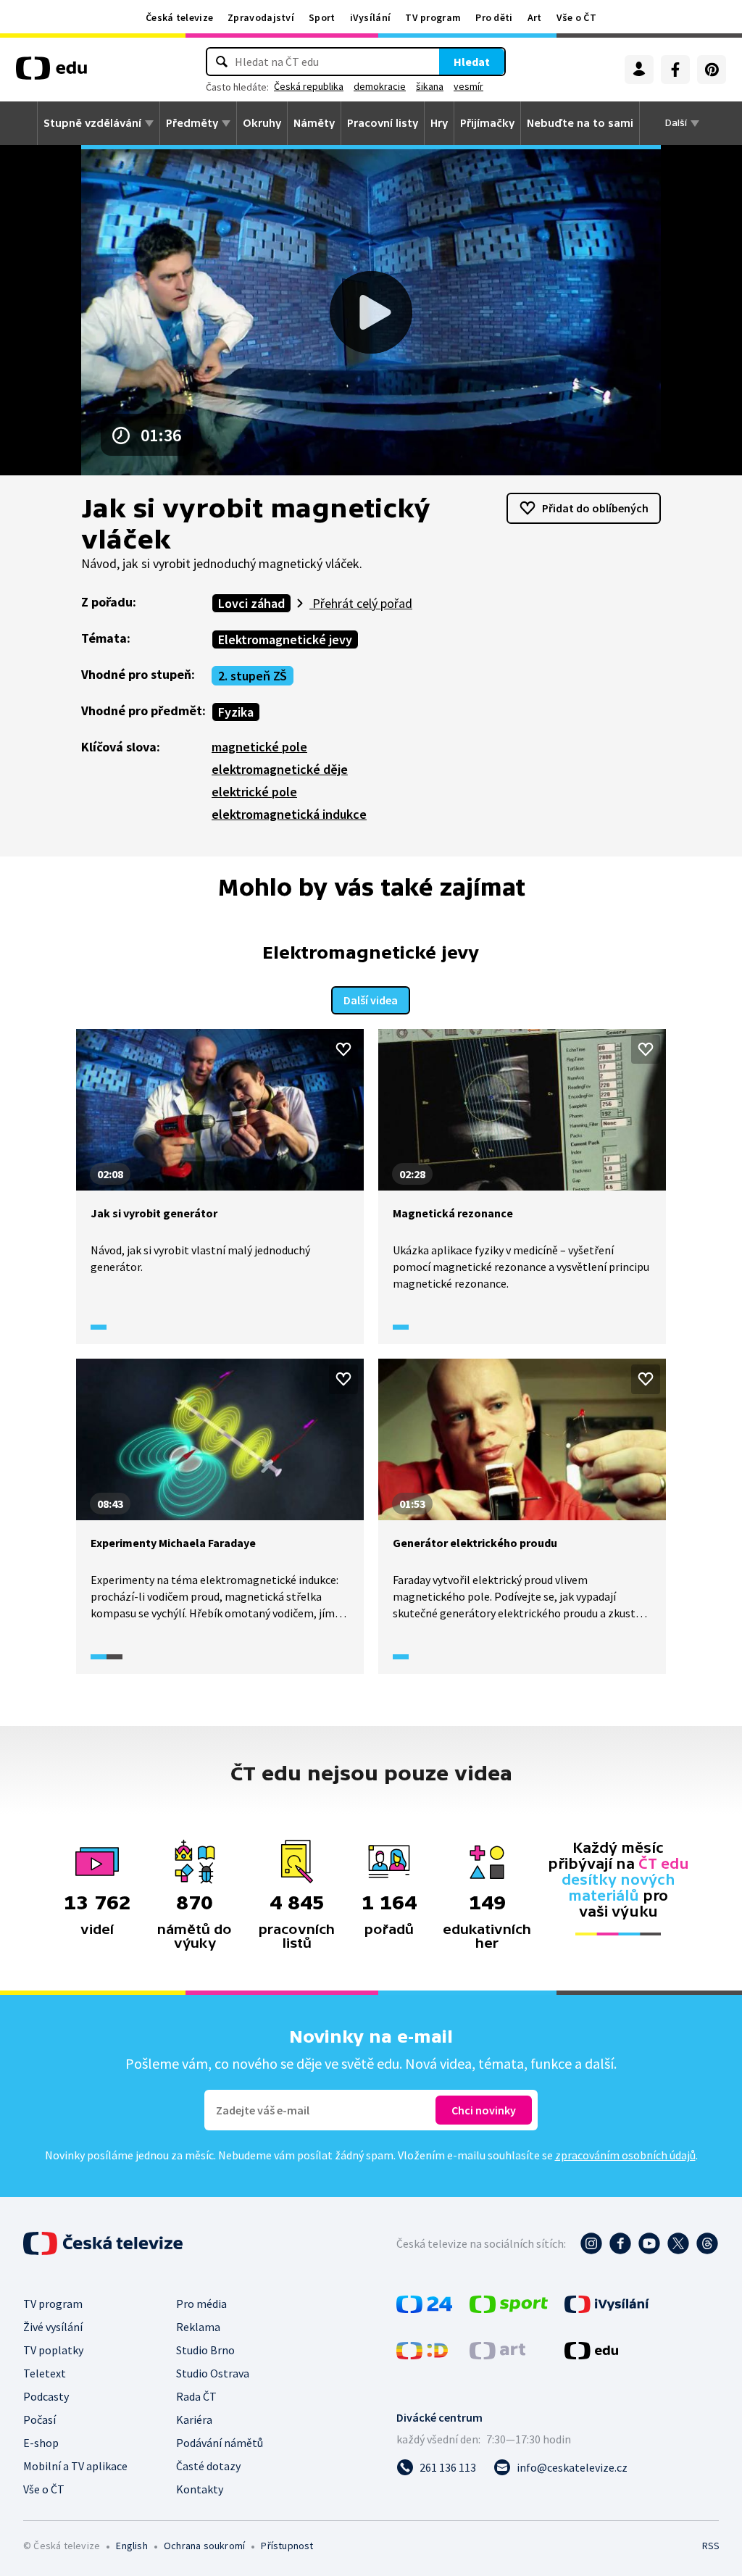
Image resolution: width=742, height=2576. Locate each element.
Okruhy (262, 123)
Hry (439, 123)
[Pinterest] (712, 70)
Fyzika (236, 712)
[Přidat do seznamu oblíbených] (343, 1049)
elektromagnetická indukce (289, 814)
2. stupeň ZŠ (253, 676)
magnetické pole (259, 747)
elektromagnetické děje (280, 769)
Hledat (472, 62)
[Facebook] (675, 70)
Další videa (371, 1000)
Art (535, 17)
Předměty (192, 123)
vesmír (468, 86)
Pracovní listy (383, 123)
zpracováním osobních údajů (625, 2155)
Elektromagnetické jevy (285, 639)
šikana (430, 86)
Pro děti (494, 17)
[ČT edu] (51, 73)
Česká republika (309, 86)
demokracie (380, 86)
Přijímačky (487, 123)
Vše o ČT (576, 17)
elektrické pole (254, 792)
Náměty (314, 123)
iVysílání (371, 17)
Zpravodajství (261, 17)
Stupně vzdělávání (92, 123)
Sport (322, 17)
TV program (433, 17)
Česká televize (179, 17)
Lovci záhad (251, 603)
